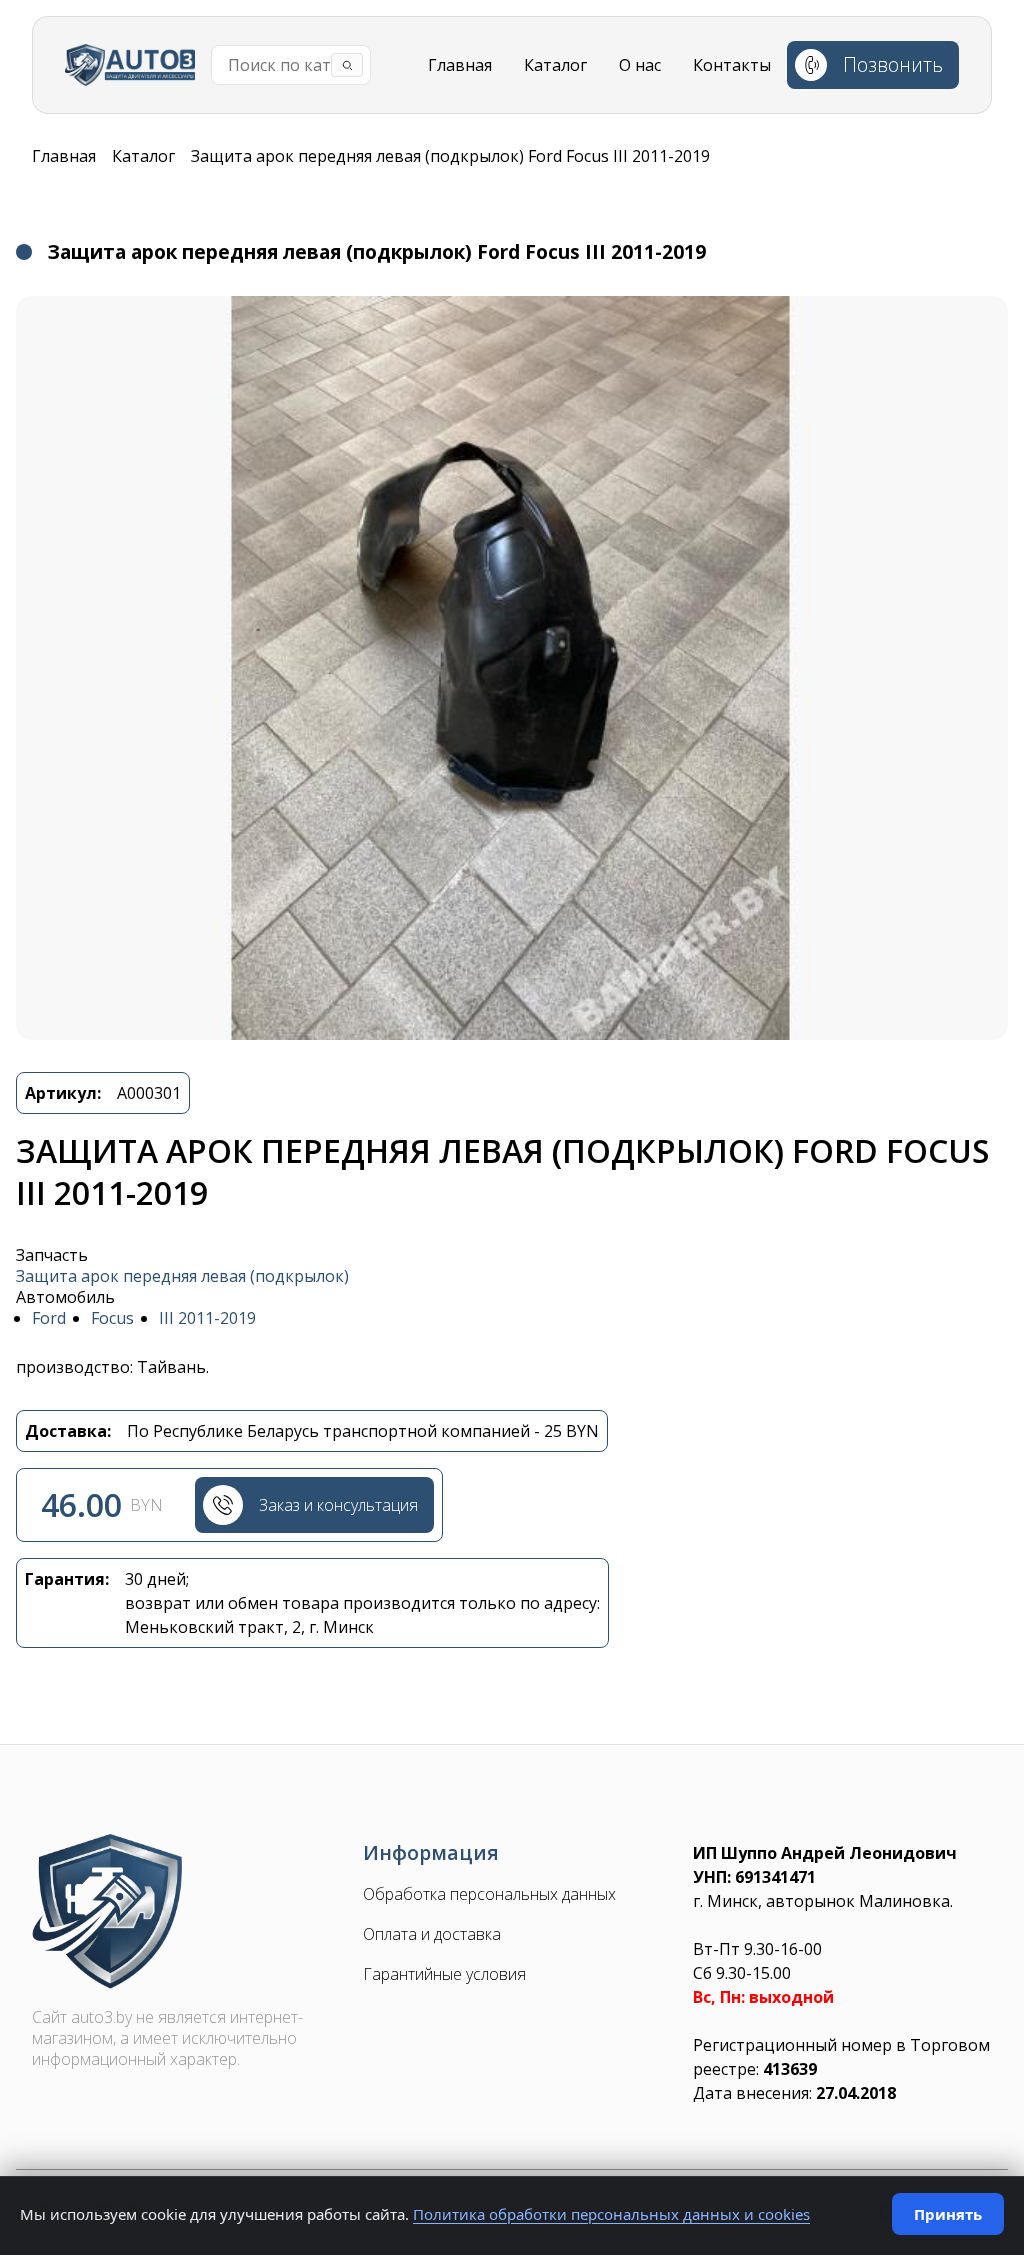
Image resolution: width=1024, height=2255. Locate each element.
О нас (640, 65)
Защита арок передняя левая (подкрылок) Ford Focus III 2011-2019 (450, 156)
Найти (347, 65)
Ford (49, 1318)
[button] (512, 668)
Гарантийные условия (444, 1974)
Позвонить (893, 64)
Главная (460, 65)
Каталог (555, 65)
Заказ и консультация (338, 1505)
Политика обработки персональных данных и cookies (611, 2214)
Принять (948, 2214)
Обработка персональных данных (489, 1894)
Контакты (732, 65)
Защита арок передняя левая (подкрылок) (182, 1276)
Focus (112, 1318)
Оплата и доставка (432, 1934)
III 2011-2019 (207, 1318)
